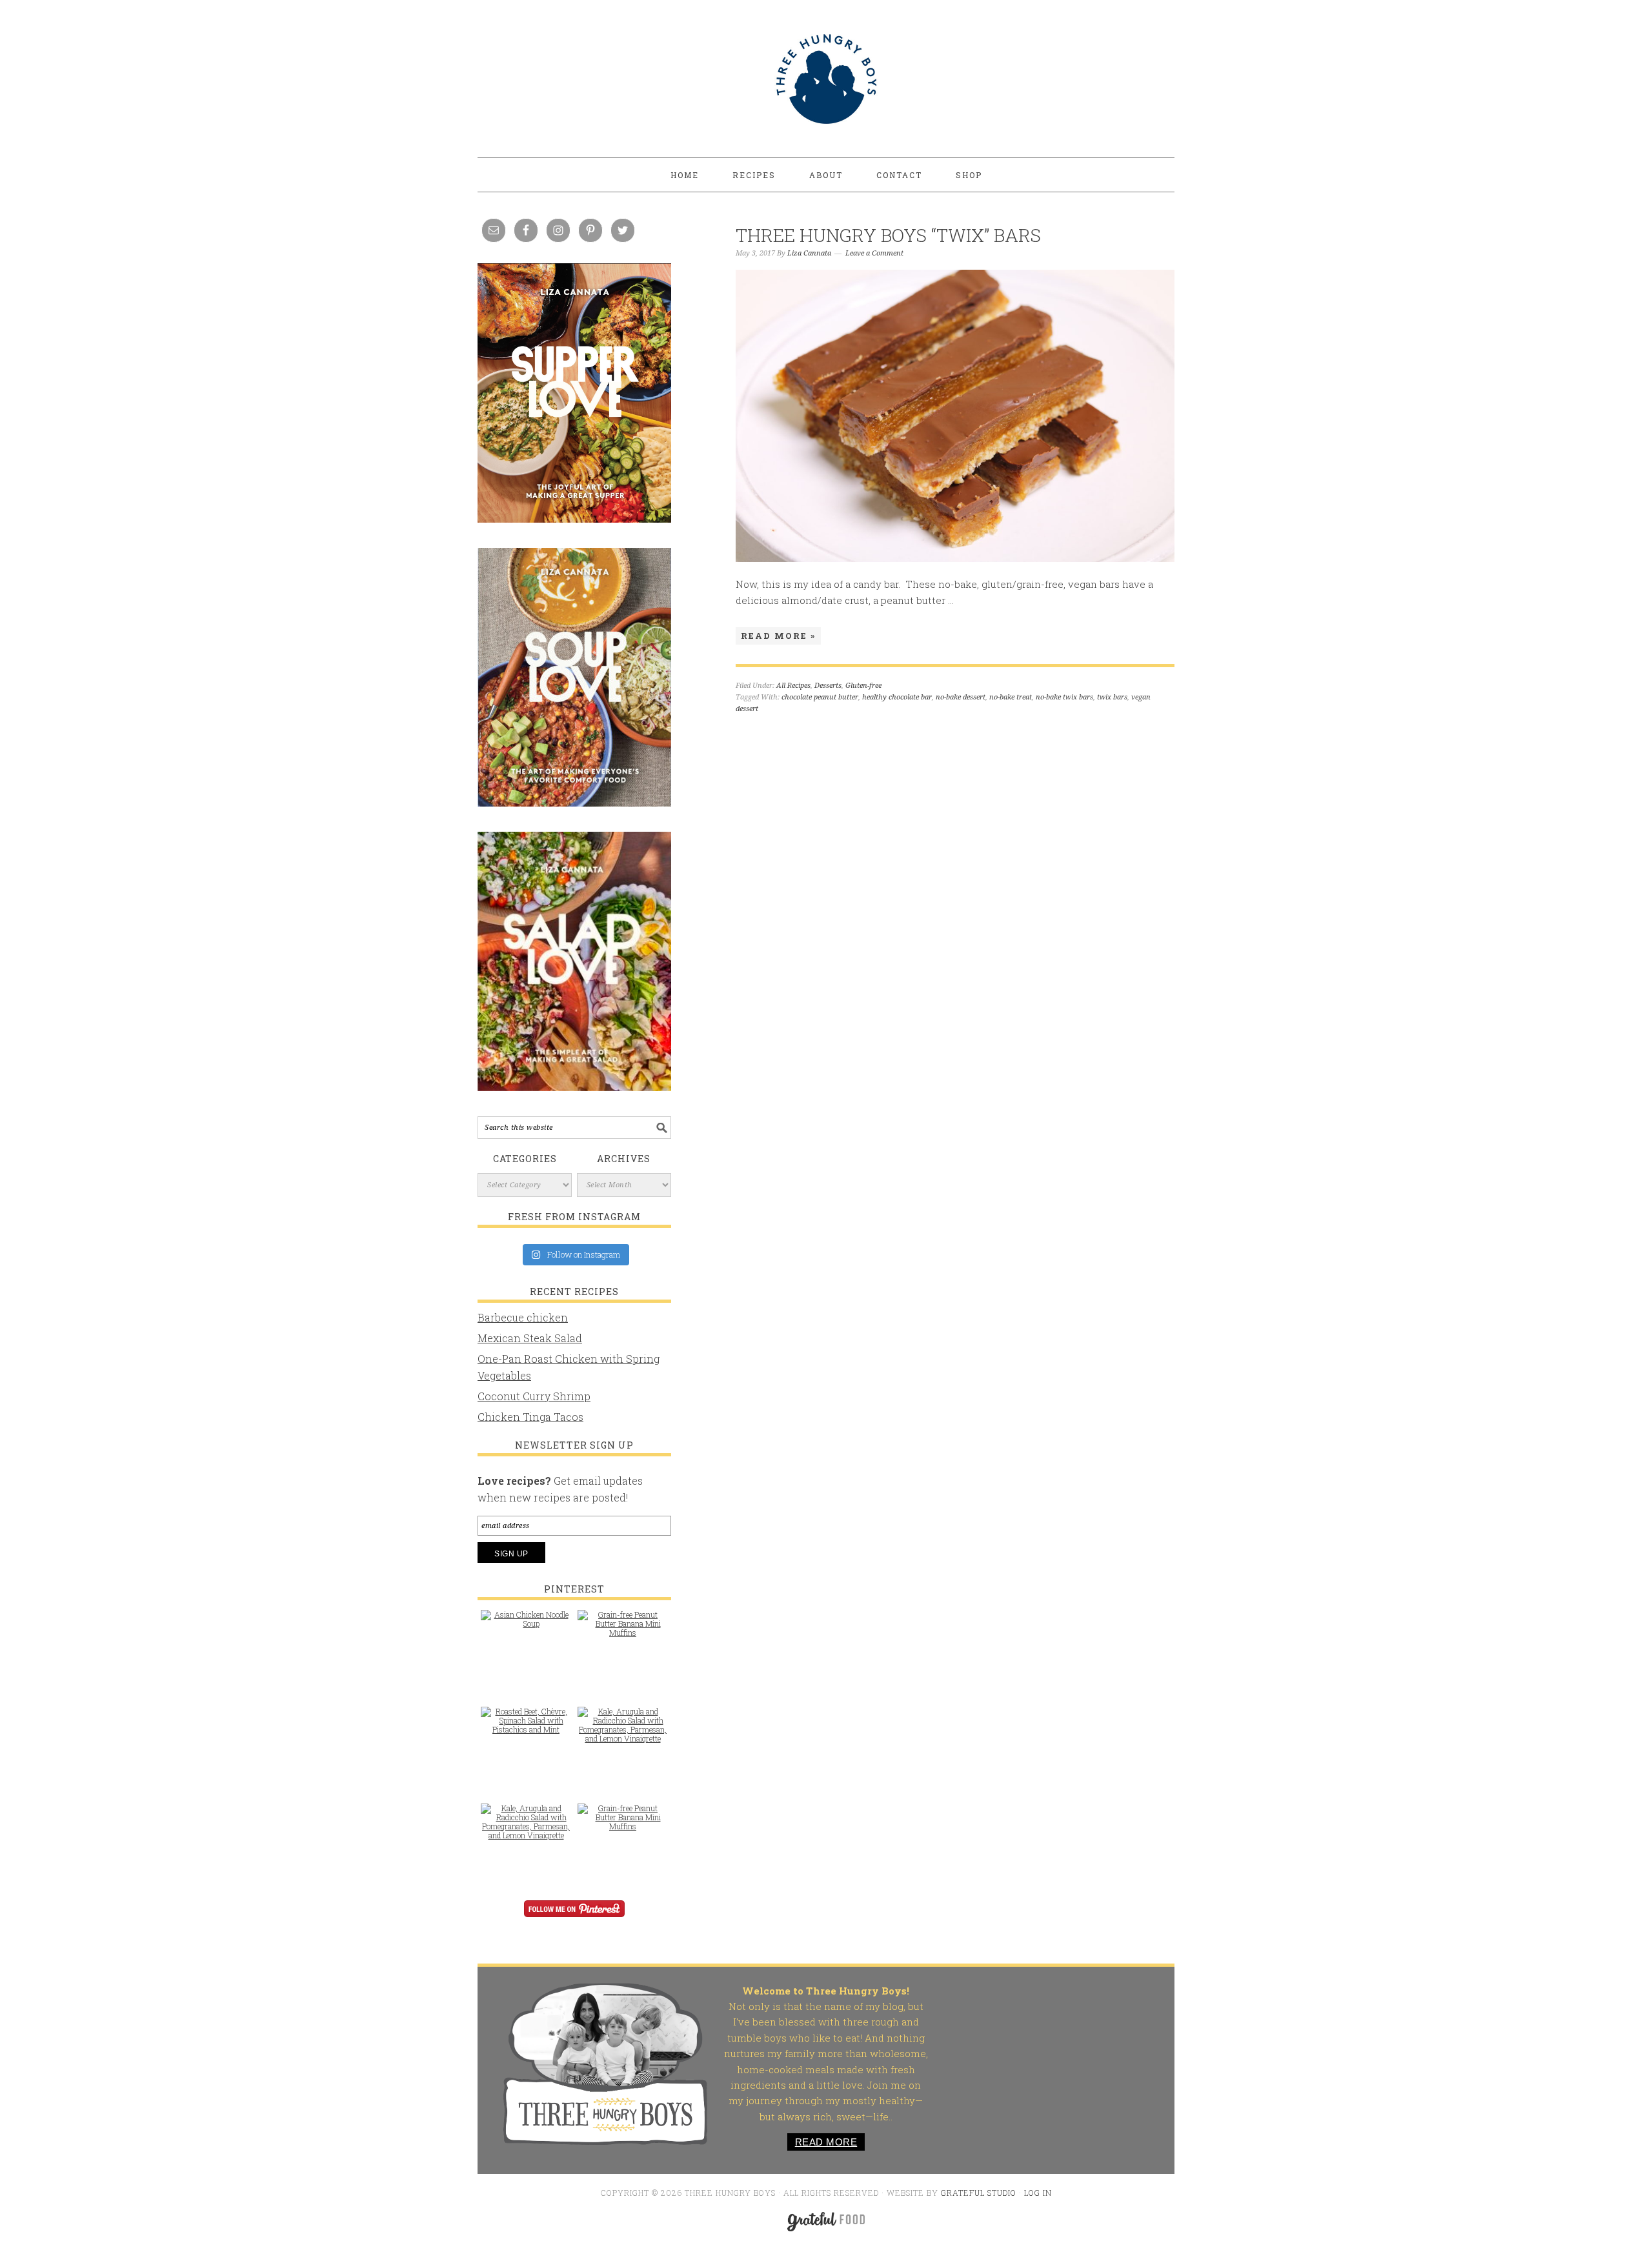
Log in (1038, 2193)
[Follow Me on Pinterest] (574, 1917)
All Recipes (793, 686)
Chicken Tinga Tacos (530, 1417)
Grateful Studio (979, 2193)
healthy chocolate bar (897, 697)
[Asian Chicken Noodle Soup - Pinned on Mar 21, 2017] (526, 1625)
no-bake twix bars (1064, 697)
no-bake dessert (961, 697)
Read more (826, 2142)
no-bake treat (1011, 697)
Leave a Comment (874, 253)
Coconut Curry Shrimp (534, 1396)
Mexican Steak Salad (530, 1338)
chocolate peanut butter (820, 697)
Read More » (778, 636)
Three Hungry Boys (826, 79)
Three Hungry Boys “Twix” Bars (888, 235)
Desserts (828, 686)
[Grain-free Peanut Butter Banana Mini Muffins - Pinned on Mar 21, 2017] (623, 1630)
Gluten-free (863, 686)
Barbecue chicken (523, 1317)
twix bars (1112, 697)
